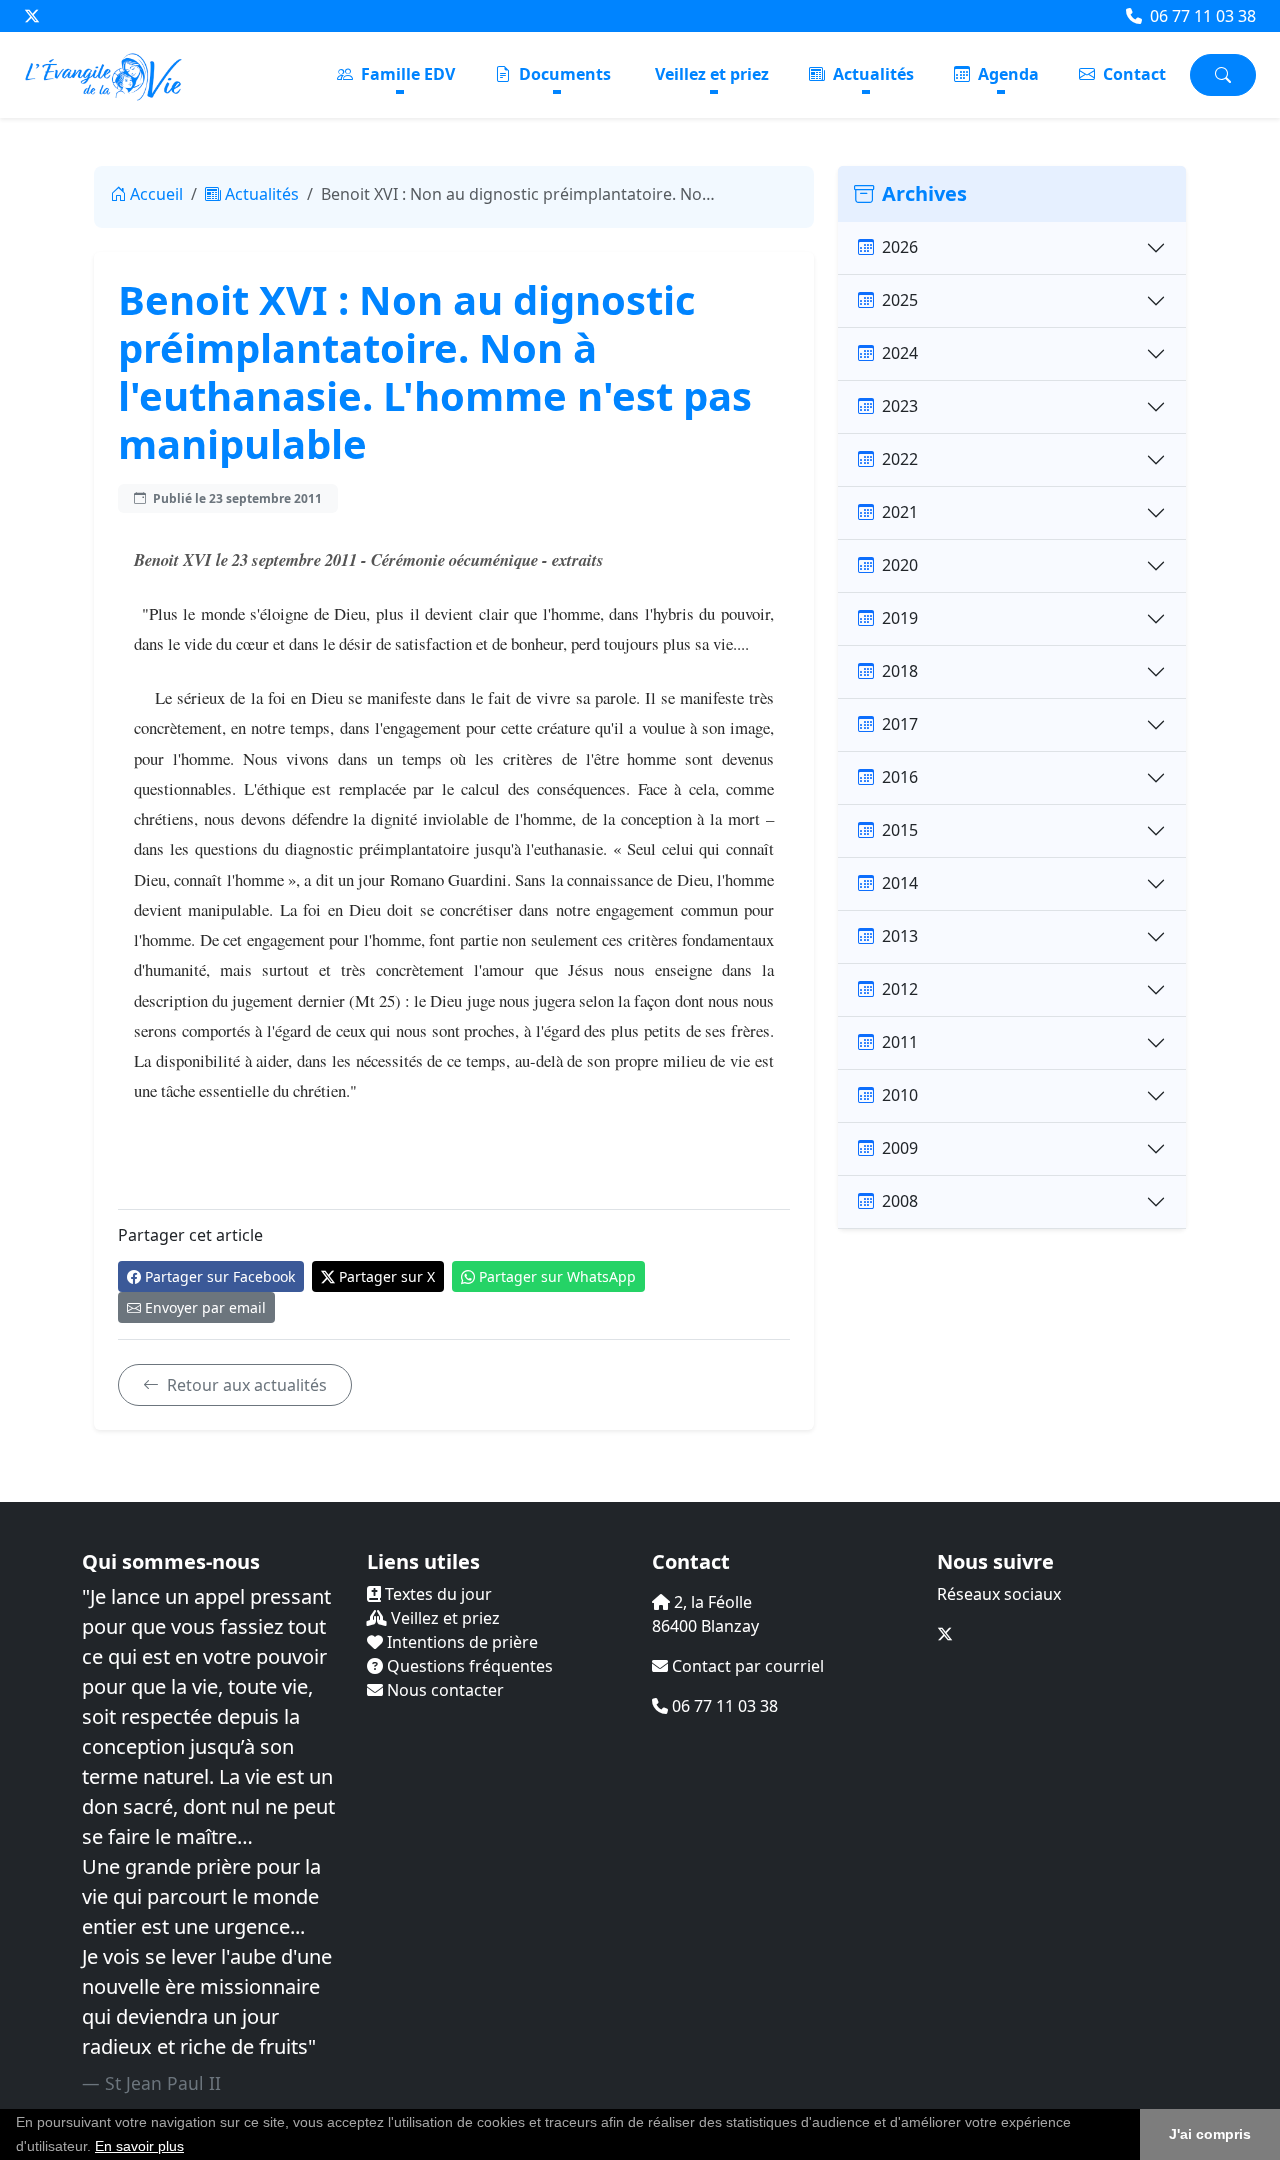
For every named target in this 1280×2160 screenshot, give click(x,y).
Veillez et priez (712, 74)
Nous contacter (443, 1690)
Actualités (871, 74)
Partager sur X (387, 1276)
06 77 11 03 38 (1201, 16)
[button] (191, 2148)
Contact (1132, 74)
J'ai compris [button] (1210, 2134)
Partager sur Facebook (220, 1276)
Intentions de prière (460, 1642)
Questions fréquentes (468, 1666)
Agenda (1006, 74)
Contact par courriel (746, 1666)
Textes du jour (436, 1594)
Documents (563, 74)
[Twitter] (32, 16)
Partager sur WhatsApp (557, 1276)
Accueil (156, 194)
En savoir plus (139, 2146)
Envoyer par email (205, 1307)
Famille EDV (406, 74)
